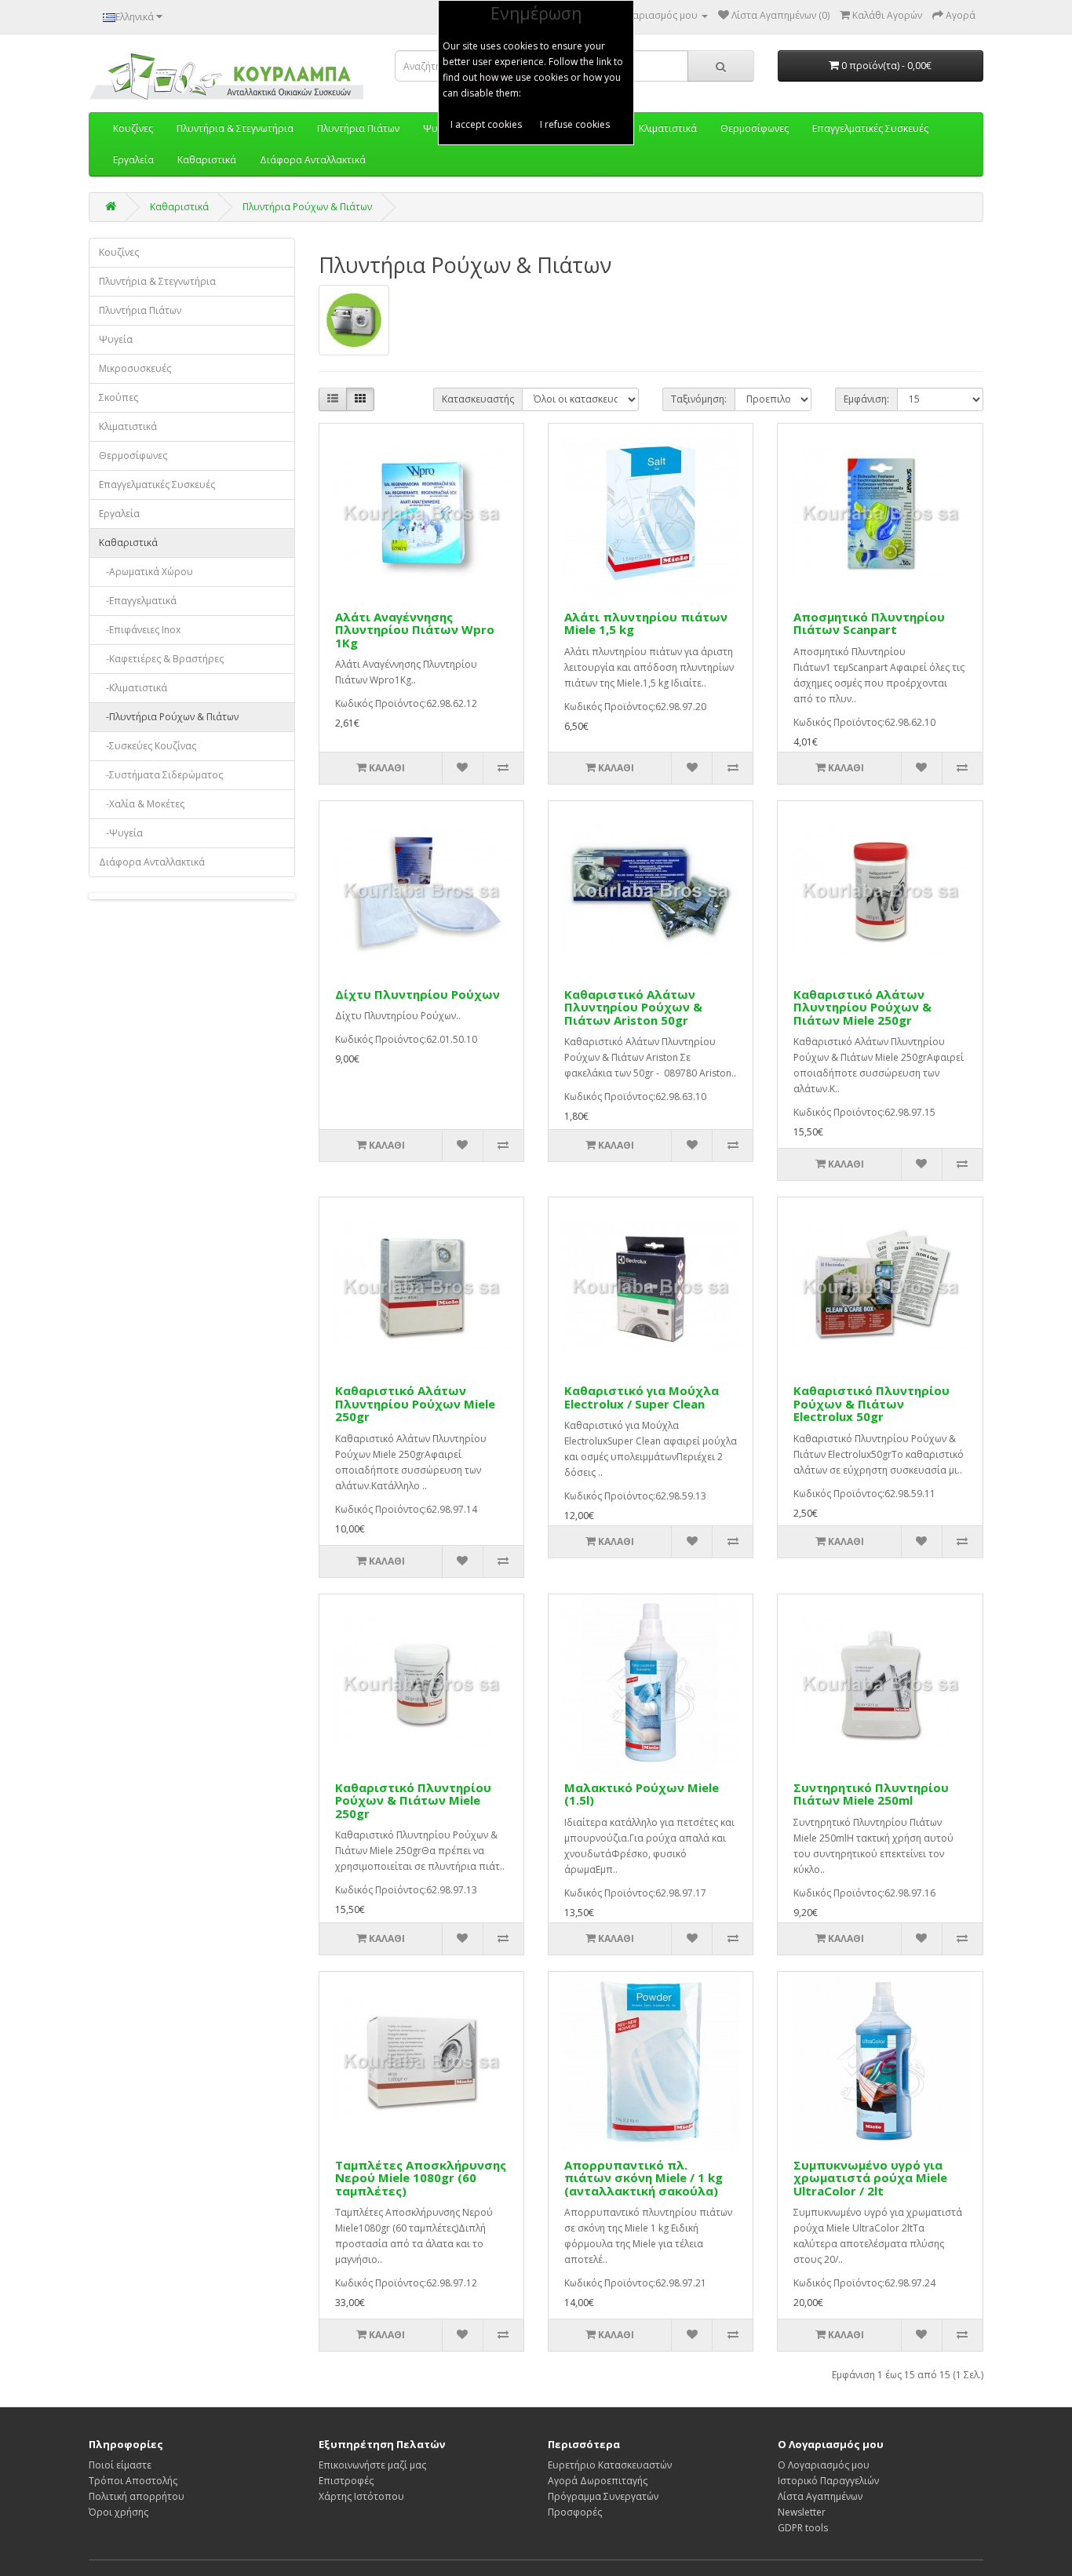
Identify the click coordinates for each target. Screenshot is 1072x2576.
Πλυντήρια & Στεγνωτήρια (157, 281)
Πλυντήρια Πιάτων (140, 310)
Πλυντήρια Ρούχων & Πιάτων (307, 207)
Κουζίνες (119, 252)
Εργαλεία (133, 160)
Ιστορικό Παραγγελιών (828, 2481)
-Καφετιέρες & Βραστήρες (161, 659)
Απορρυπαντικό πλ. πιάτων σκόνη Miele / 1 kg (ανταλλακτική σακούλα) (644, 2178)
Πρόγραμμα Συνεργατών (603, 2496)
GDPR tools (803, 2528)
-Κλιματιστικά (133, 688)
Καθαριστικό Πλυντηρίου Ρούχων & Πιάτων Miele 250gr (413, 1800)
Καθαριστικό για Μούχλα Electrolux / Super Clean (642, 1397)
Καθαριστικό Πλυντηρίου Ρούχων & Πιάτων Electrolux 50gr (871, 1403)
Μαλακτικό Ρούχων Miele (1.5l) (642, 1794)
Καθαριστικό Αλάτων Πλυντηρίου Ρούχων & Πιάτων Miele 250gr (862, 1007)
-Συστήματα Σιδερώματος (161, 775)
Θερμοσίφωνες (133, 455)
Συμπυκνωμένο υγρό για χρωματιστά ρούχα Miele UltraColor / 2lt (870, 2178)
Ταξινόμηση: (699, 399)
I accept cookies (486, 124)
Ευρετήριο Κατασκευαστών (610, 2465)
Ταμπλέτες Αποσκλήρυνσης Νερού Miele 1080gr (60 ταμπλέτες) (421, 2178)
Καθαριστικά (207, 160)
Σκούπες (119, 397)
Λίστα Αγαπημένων (820, 2496)
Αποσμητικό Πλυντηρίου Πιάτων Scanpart (869, 623)
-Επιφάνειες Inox (140, 630)
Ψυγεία (116, 339)
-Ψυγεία (121, 833)
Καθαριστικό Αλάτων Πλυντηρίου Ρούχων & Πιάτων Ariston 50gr (633, 1007)
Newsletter (802, 2512)
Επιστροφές (346, 2481)
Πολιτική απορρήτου (137, 2496)
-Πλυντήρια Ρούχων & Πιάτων (169, 717)
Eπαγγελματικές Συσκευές (157, 485)
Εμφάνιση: (866, 399)
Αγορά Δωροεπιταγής (598, 2481)
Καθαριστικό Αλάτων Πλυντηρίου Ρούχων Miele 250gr (415, 1403)
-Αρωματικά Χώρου (146, 572)
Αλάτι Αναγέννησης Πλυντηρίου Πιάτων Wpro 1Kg (415, 630)
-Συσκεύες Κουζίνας (148, 746)
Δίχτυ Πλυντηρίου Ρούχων (417, 994)
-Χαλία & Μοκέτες (142, 804)
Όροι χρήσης (119, 2512)
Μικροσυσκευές (135, 368)
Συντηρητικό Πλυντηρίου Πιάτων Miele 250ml (871, 1794)
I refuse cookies (575, 124)
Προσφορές (575, 2512)
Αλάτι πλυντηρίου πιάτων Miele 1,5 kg (646, 623)
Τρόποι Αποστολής (133, 2481)
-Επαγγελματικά (138, 601)
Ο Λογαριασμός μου (824, 2465)
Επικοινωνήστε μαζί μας (372, 2465)
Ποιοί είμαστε (120, 2465)
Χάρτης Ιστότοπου (361, 2496)
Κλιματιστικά (128, 426)
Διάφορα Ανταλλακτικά (313, 160)
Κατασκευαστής (478, 399)
